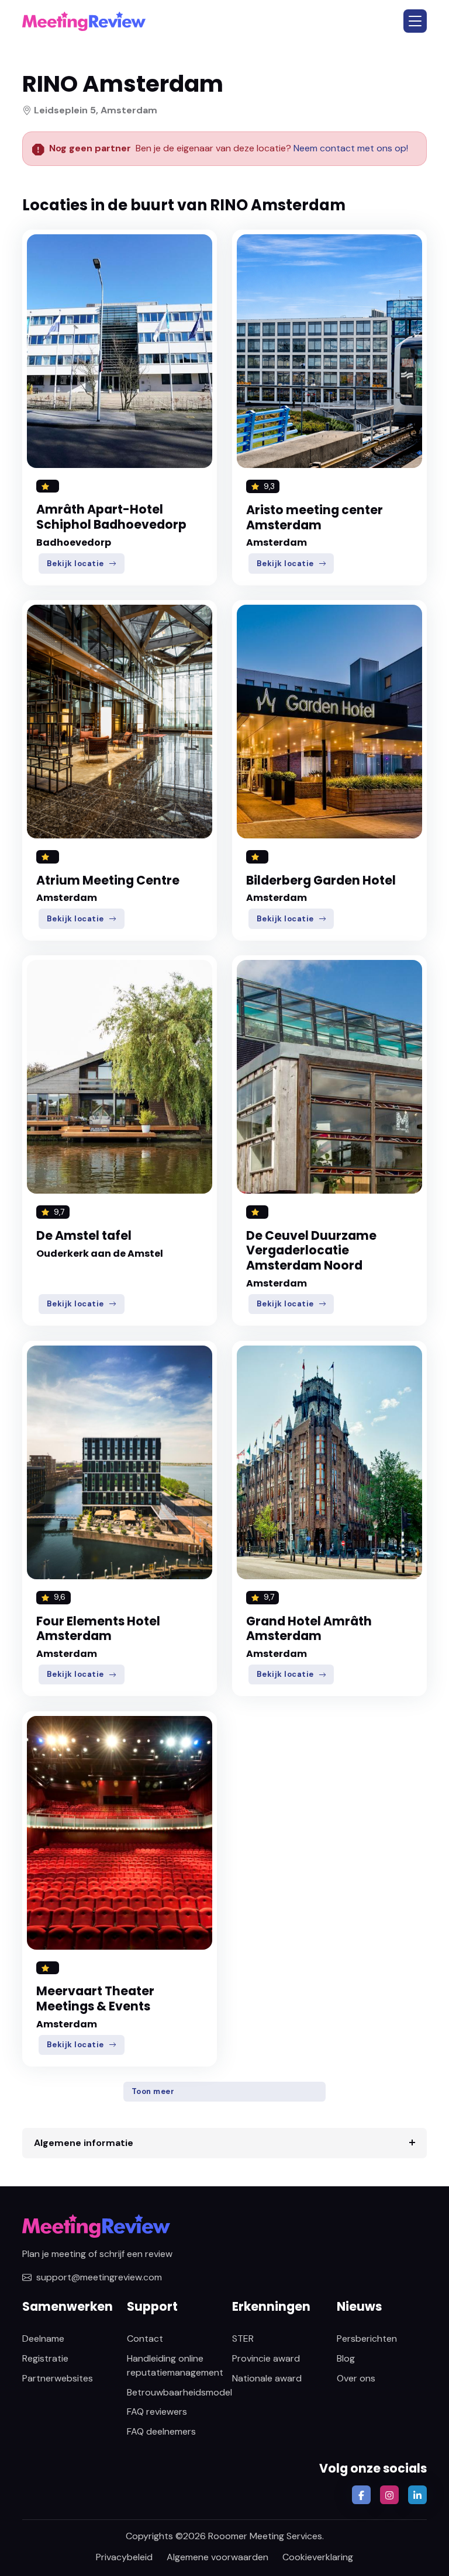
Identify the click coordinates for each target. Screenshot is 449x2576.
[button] (415, 21)
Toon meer (153, 2091)
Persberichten (367, 2338)
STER (243, 2338)
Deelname (43, 2338)
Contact (145, 2338)
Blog (346, 2358)
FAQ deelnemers (161, 2431)
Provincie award (266, 2358)
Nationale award (267, 2378)
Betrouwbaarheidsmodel (179, 2392)
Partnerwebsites (58, 2378)
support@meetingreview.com (99, 2277)
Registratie (45, 2358)
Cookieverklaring (318, 2557)
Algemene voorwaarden (217, 2557)
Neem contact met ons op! (351, 148)
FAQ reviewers (157, 2412)
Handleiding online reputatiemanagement (175, 2365)
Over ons (356, 2378)
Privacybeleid (124, 2557)
